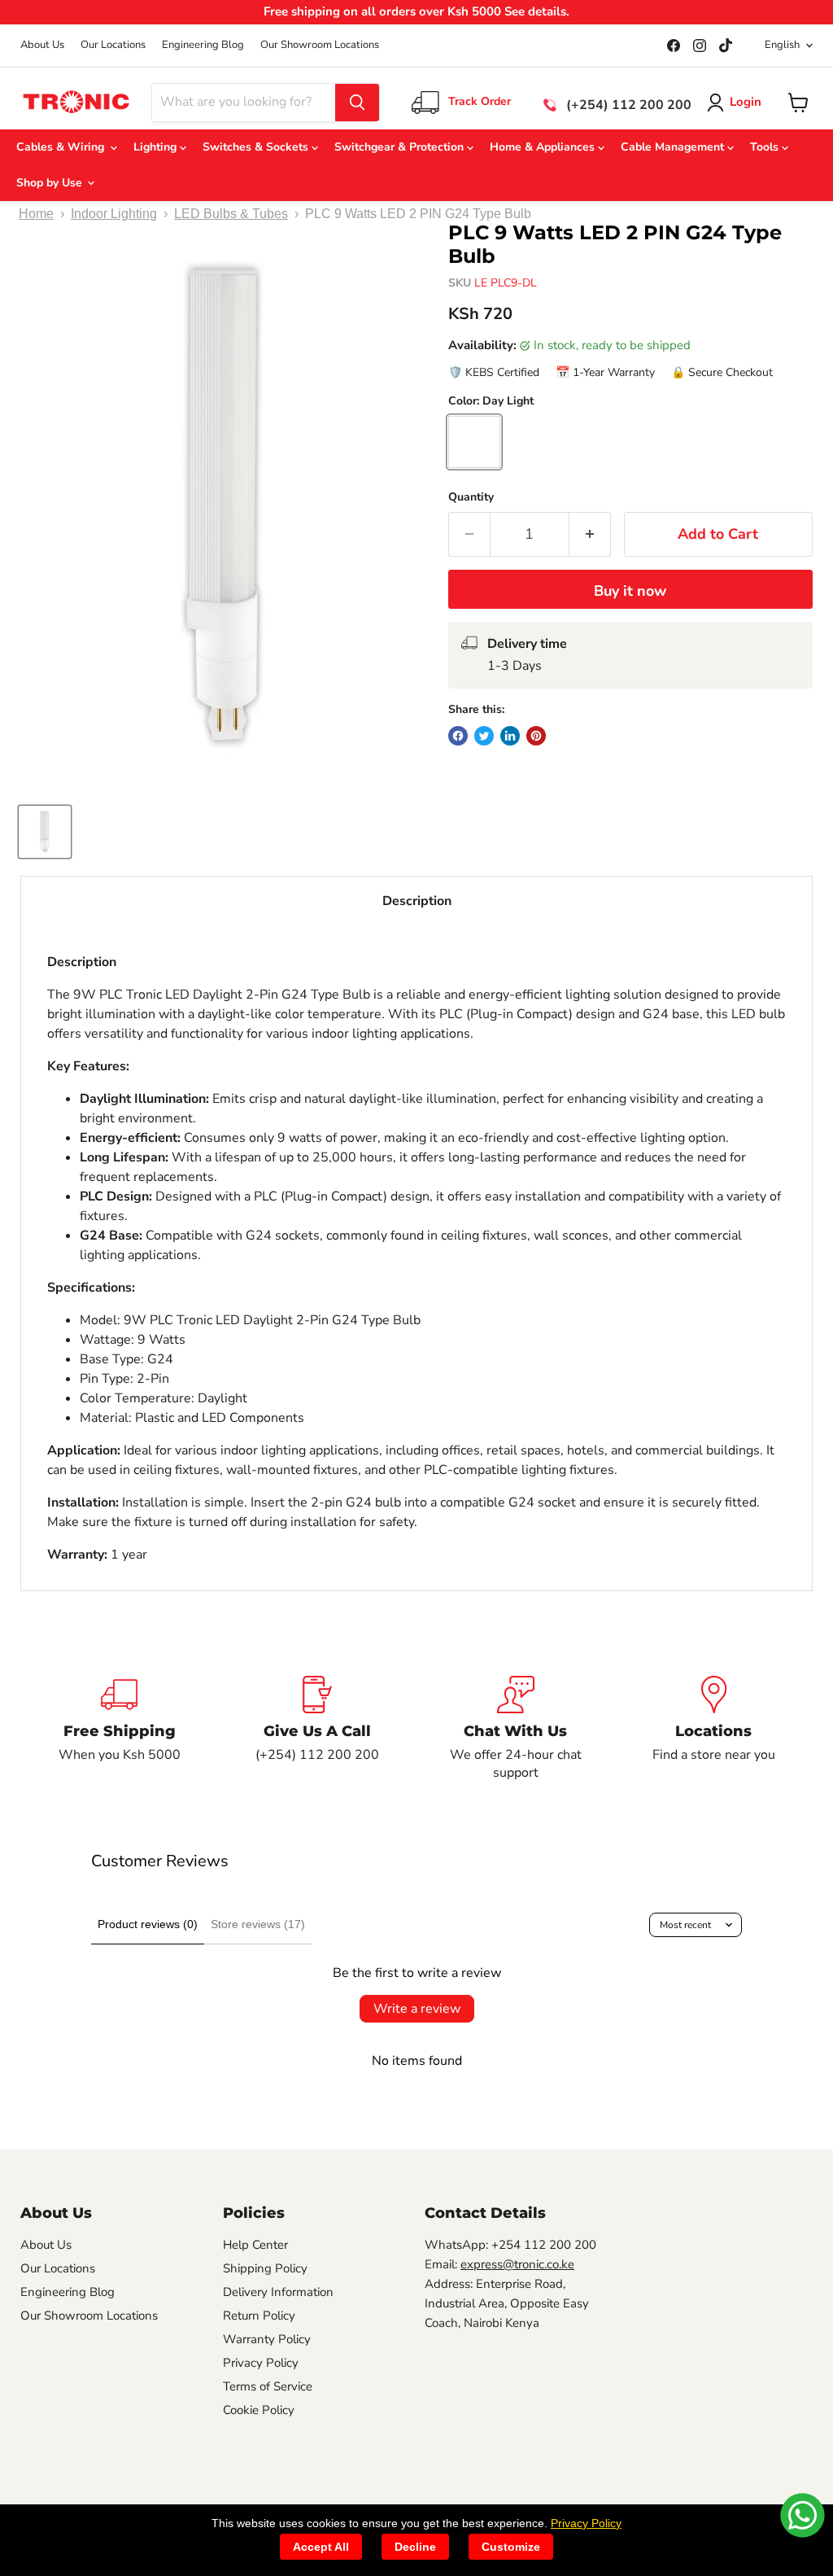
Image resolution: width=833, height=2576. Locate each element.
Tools (766, 147)
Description (417, 901)
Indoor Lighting (114, 214)
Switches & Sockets (257, 147)
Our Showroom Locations (320, 45)
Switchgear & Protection (401, 147)
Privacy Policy (261, 2363)
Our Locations (113, 45)
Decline (415, 2547)
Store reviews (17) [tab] (258, 1924)
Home (36, 214)
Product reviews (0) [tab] (148, 1924)
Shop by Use (51, 183)
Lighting (157, 147)
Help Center (255, 2245)
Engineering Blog (203, 45)
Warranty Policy (267, 2339)
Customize (511, 2547)
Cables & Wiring (63, 147)
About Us (42, 45)
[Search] (357, 103)
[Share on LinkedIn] (510, 736)
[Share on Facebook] (458, 736)
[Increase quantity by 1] (590, 534)
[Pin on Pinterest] (536, 736)
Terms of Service (268, 2386)
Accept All (321, 2547)
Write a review (417, 2009)
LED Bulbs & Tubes (231, 214)
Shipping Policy (265, 2268)
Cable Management (674, 147)
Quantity (471, 497)
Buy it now (630, 591)
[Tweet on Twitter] (484, 736)
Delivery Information (278, 2292)
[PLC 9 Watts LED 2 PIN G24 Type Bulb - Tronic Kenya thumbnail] (45, 832)
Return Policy (259, 2316)
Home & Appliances (544, 147)
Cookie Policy (259, 2410)
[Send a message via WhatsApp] (802, 2515)
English (782, 45)
